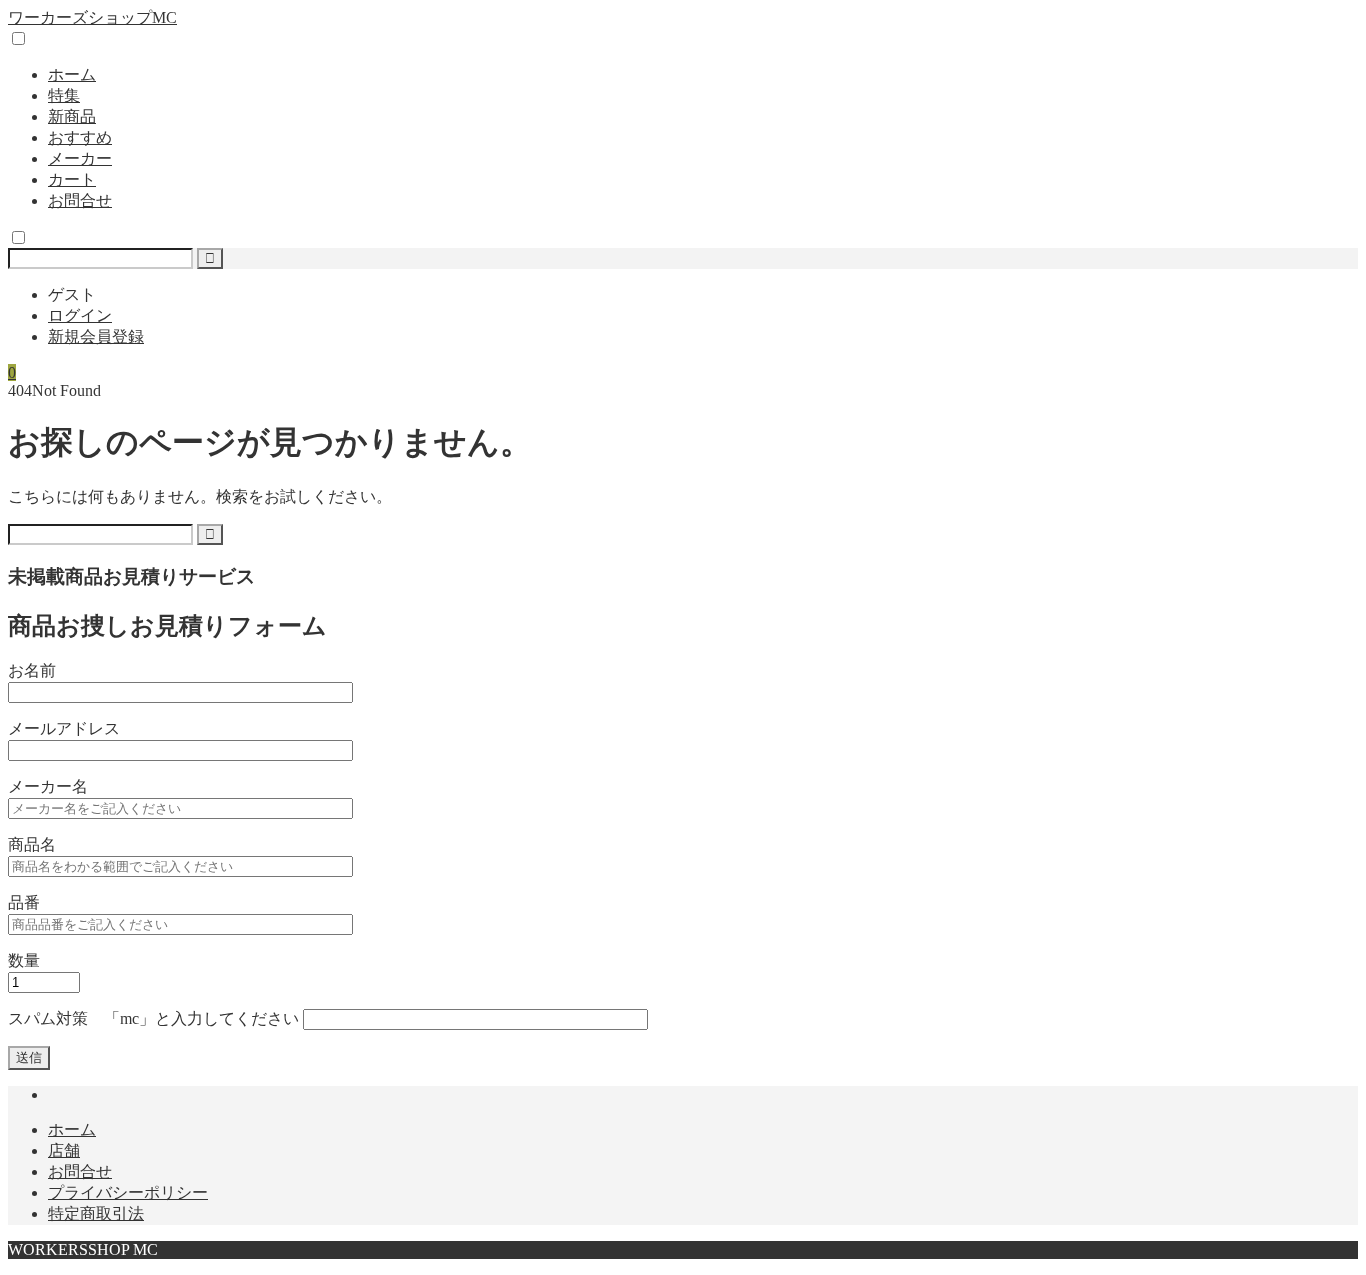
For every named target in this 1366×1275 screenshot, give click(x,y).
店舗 (64, 1150)
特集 (64, 95)
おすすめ (80, 137)
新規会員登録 (96, 336)
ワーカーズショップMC (92, 17)
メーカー (80, 158)
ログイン (80, 315)
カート (72, 179)
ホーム (72, 74)
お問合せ (80, 200)
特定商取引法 (96, 1213)
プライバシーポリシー (128, 1192)
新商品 (72, 116)
